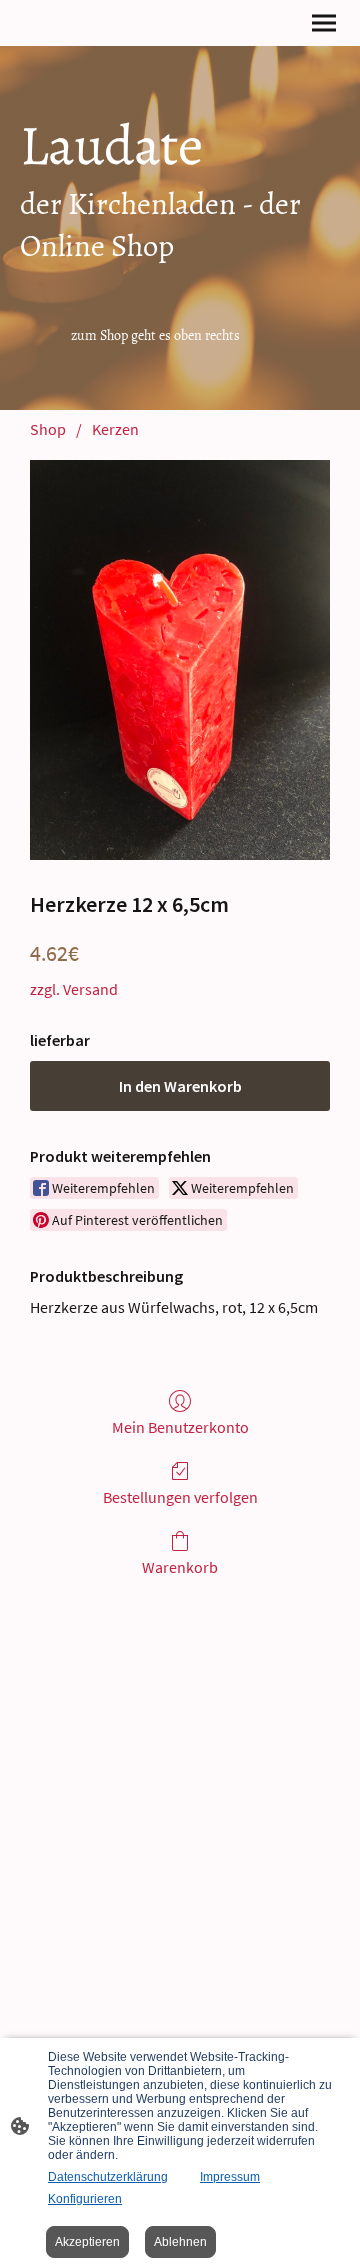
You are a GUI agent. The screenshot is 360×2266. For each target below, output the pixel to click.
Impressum (230, 2177)
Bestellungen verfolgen (180, 1497)
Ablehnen (180, 2242)
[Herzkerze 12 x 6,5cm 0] (180, 660)
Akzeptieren (87, 2242)
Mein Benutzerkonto (180, 1427)
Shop (48, 429)
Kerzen (115, 429)
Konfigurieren (85, 2199)
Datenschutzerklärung (108, 2177)
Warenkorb (180, 1567)
